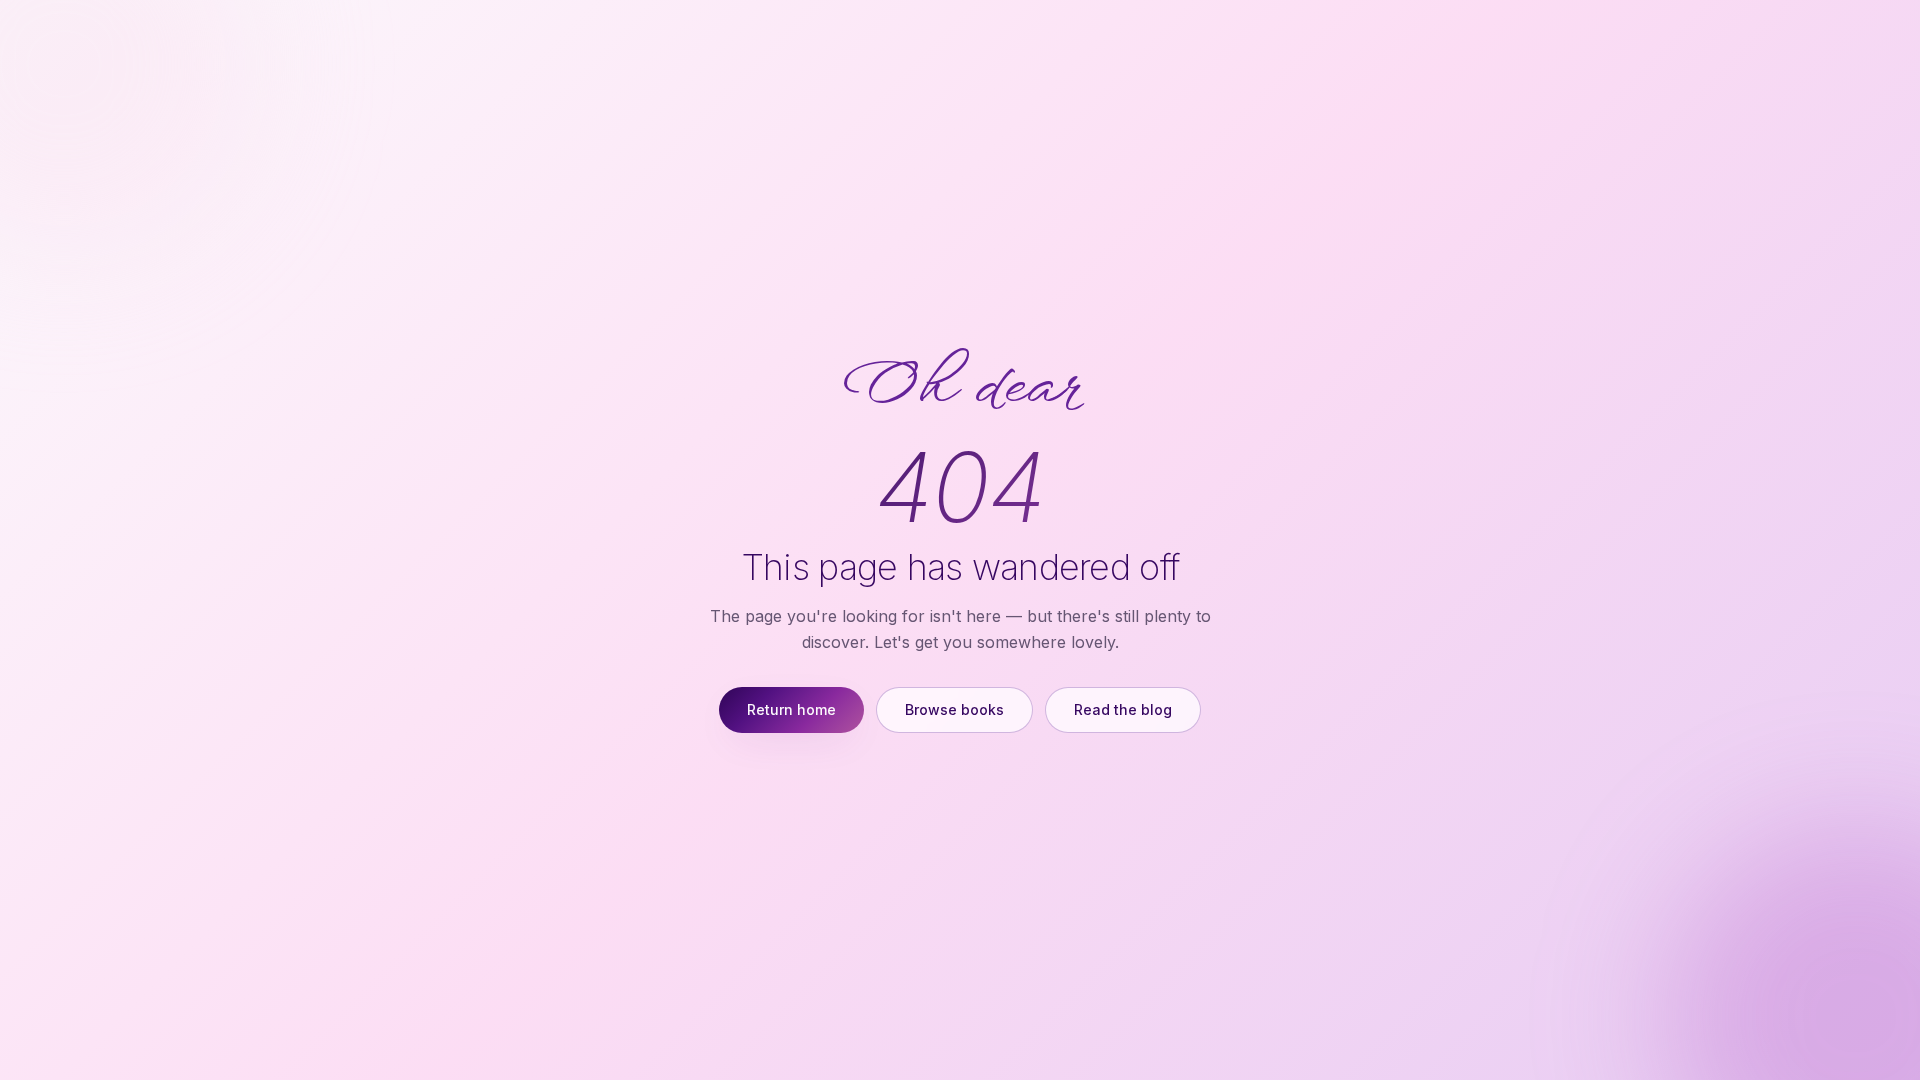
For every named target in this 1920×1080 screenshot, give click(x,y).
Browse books (954, 709)
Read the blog (1123, 709)
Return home (791, 709)
